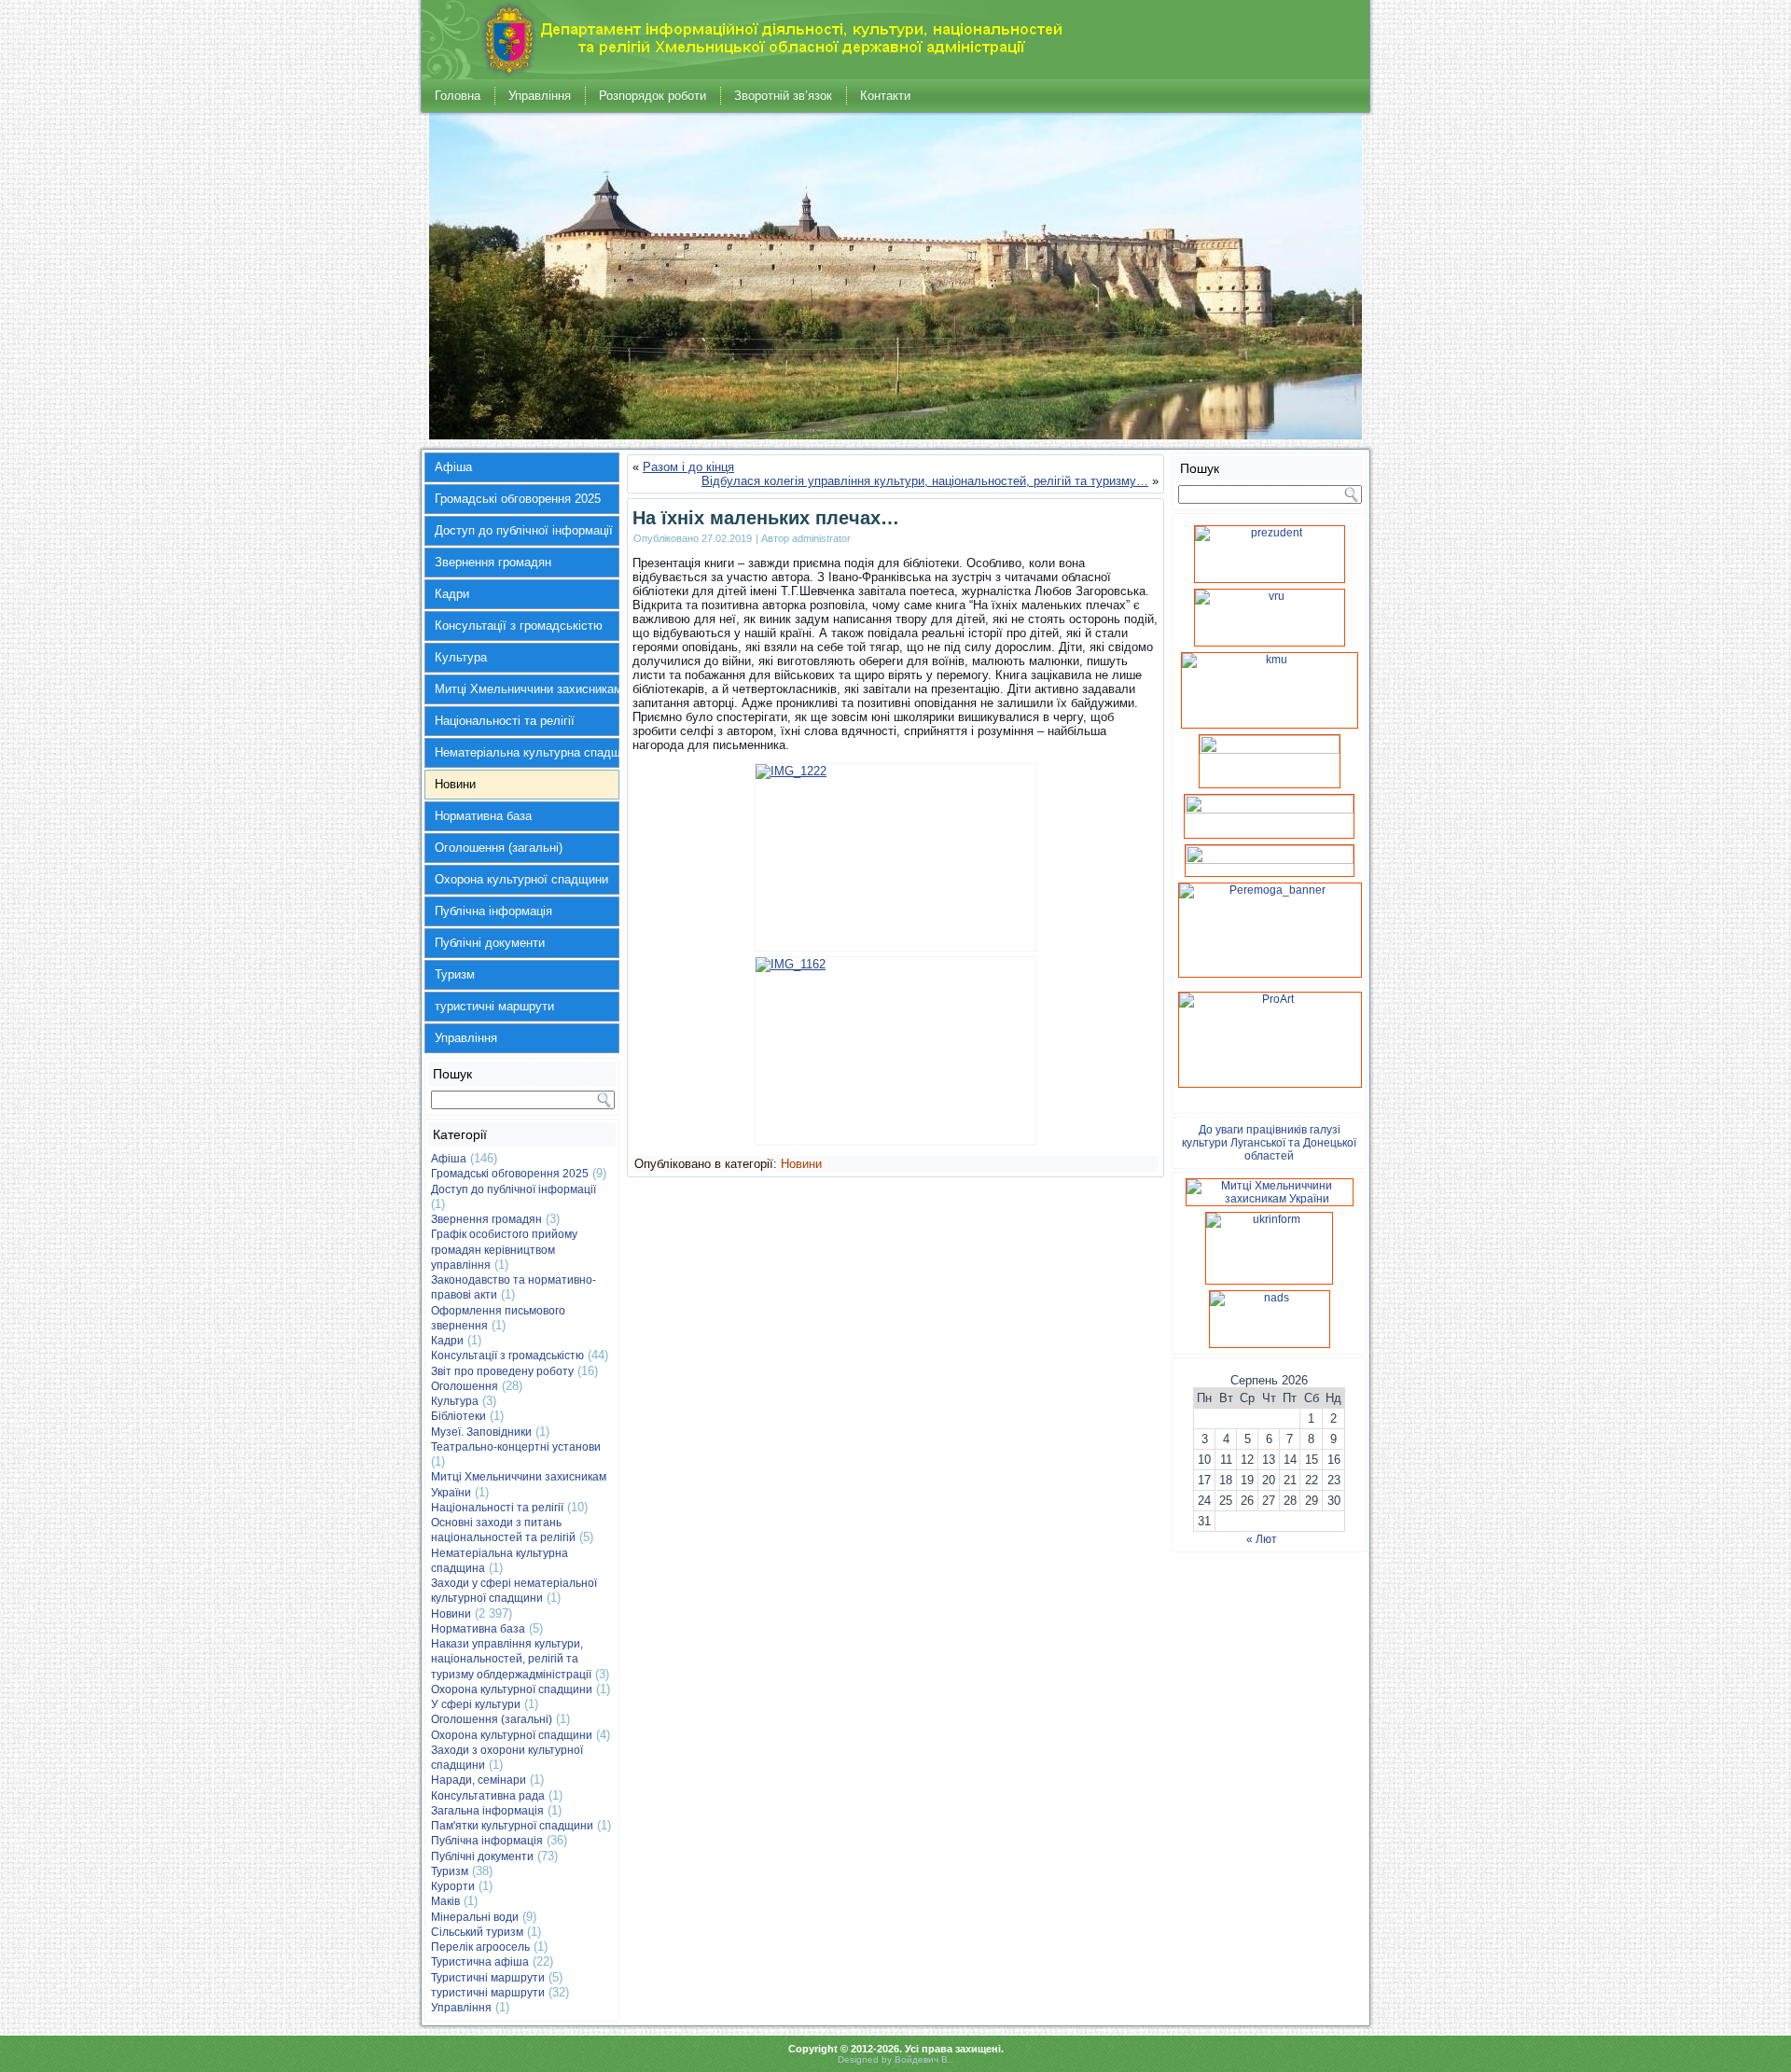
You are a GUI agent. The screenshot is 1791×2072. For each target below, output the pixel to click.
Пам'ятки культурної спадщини (512, 1826)
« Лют (1262, 1539)
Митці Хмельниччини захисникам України (527, 689)
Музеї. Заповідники (481, 1432)
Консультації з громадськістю (519, 626)
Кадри (452, 594)
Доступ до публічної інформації (524, 530)
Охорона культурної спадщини (521, 879)
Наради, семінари (479, 1780)
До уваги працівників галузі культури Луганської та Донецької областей (1269, 1143)
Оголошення (465, 1386)
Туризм (455, 974)
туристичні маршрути (494, 1006)
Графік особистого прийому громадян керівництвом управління (504, 1250)
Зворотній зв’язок (783, 96)
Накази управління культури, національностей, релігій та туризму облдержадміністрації (511, 1659)
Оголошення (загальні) (499, 848)
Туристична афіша (480, 1962)
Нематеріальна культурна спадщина (527, 752)
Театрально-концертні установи (516, 1447)
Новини (455, 784)
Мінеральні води (475, 1917)
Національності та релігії (505, 721)
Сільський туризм (477, 1932)
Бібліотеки (458, 1416)
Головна (458, 96)
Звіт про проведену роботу (502, 1371)
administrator (821, 538)
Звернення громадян (493, 562)
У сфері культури (476, 1704)
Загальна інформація (487, 1811)
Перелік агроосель (480, 1947)
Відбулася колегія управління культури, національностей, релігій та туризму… (925, 481)
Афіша (453, 467)
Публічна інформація (493, 911)
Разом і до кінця (688, 467)
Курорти (453, 1886)
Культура (461, 657)
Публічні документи (490, 943)
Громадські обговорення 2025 (518, 499)
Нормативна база (483, 816)
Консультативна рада (488, 1796)
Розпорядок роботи (653, 96)
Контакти (885, 96)
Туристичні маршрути (488, 1978)
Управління (540, 96)
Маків (445, 1901)
